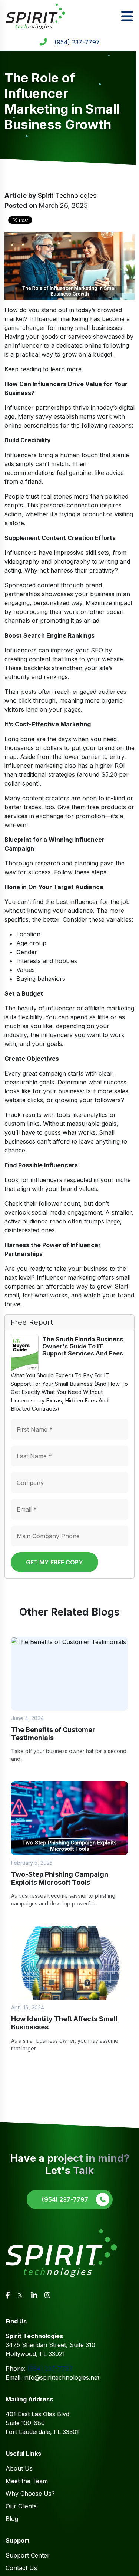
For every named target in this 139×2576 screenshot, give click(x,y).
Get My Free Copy (54, 1562)
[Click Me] (8, 2295)
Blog (12, 2519)
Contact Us (21, 2568)
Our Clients (21, 2506)
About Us (19, 2468)
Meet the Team (27, 2481)
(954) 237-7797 (77, 42)
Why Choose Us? (30, 2494)
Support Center (28, 2555)
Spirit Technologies (67, 195)
